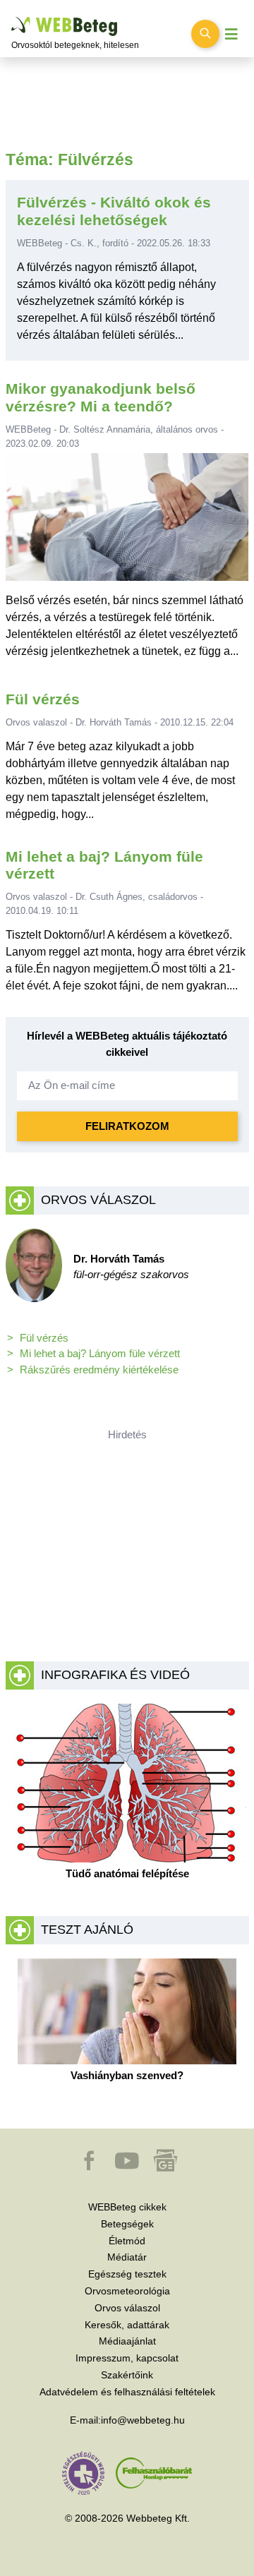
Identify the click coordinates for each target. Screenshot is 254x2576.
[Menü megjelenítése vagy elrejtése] (231, 34)
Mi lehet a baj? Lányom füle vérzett (100, 1353)
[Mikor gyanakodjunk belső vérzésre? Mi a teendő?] (127, 522)
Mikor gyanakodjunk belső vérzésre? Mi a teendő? (101, 397)
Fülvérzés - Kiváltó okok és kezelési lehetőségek (114, 211)
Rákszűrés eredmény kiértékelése (99, 1370)
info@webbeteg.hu (143, 2420)
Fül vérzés (43, 699)
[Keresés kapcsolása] (205, 34)
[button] (90, 2167)
